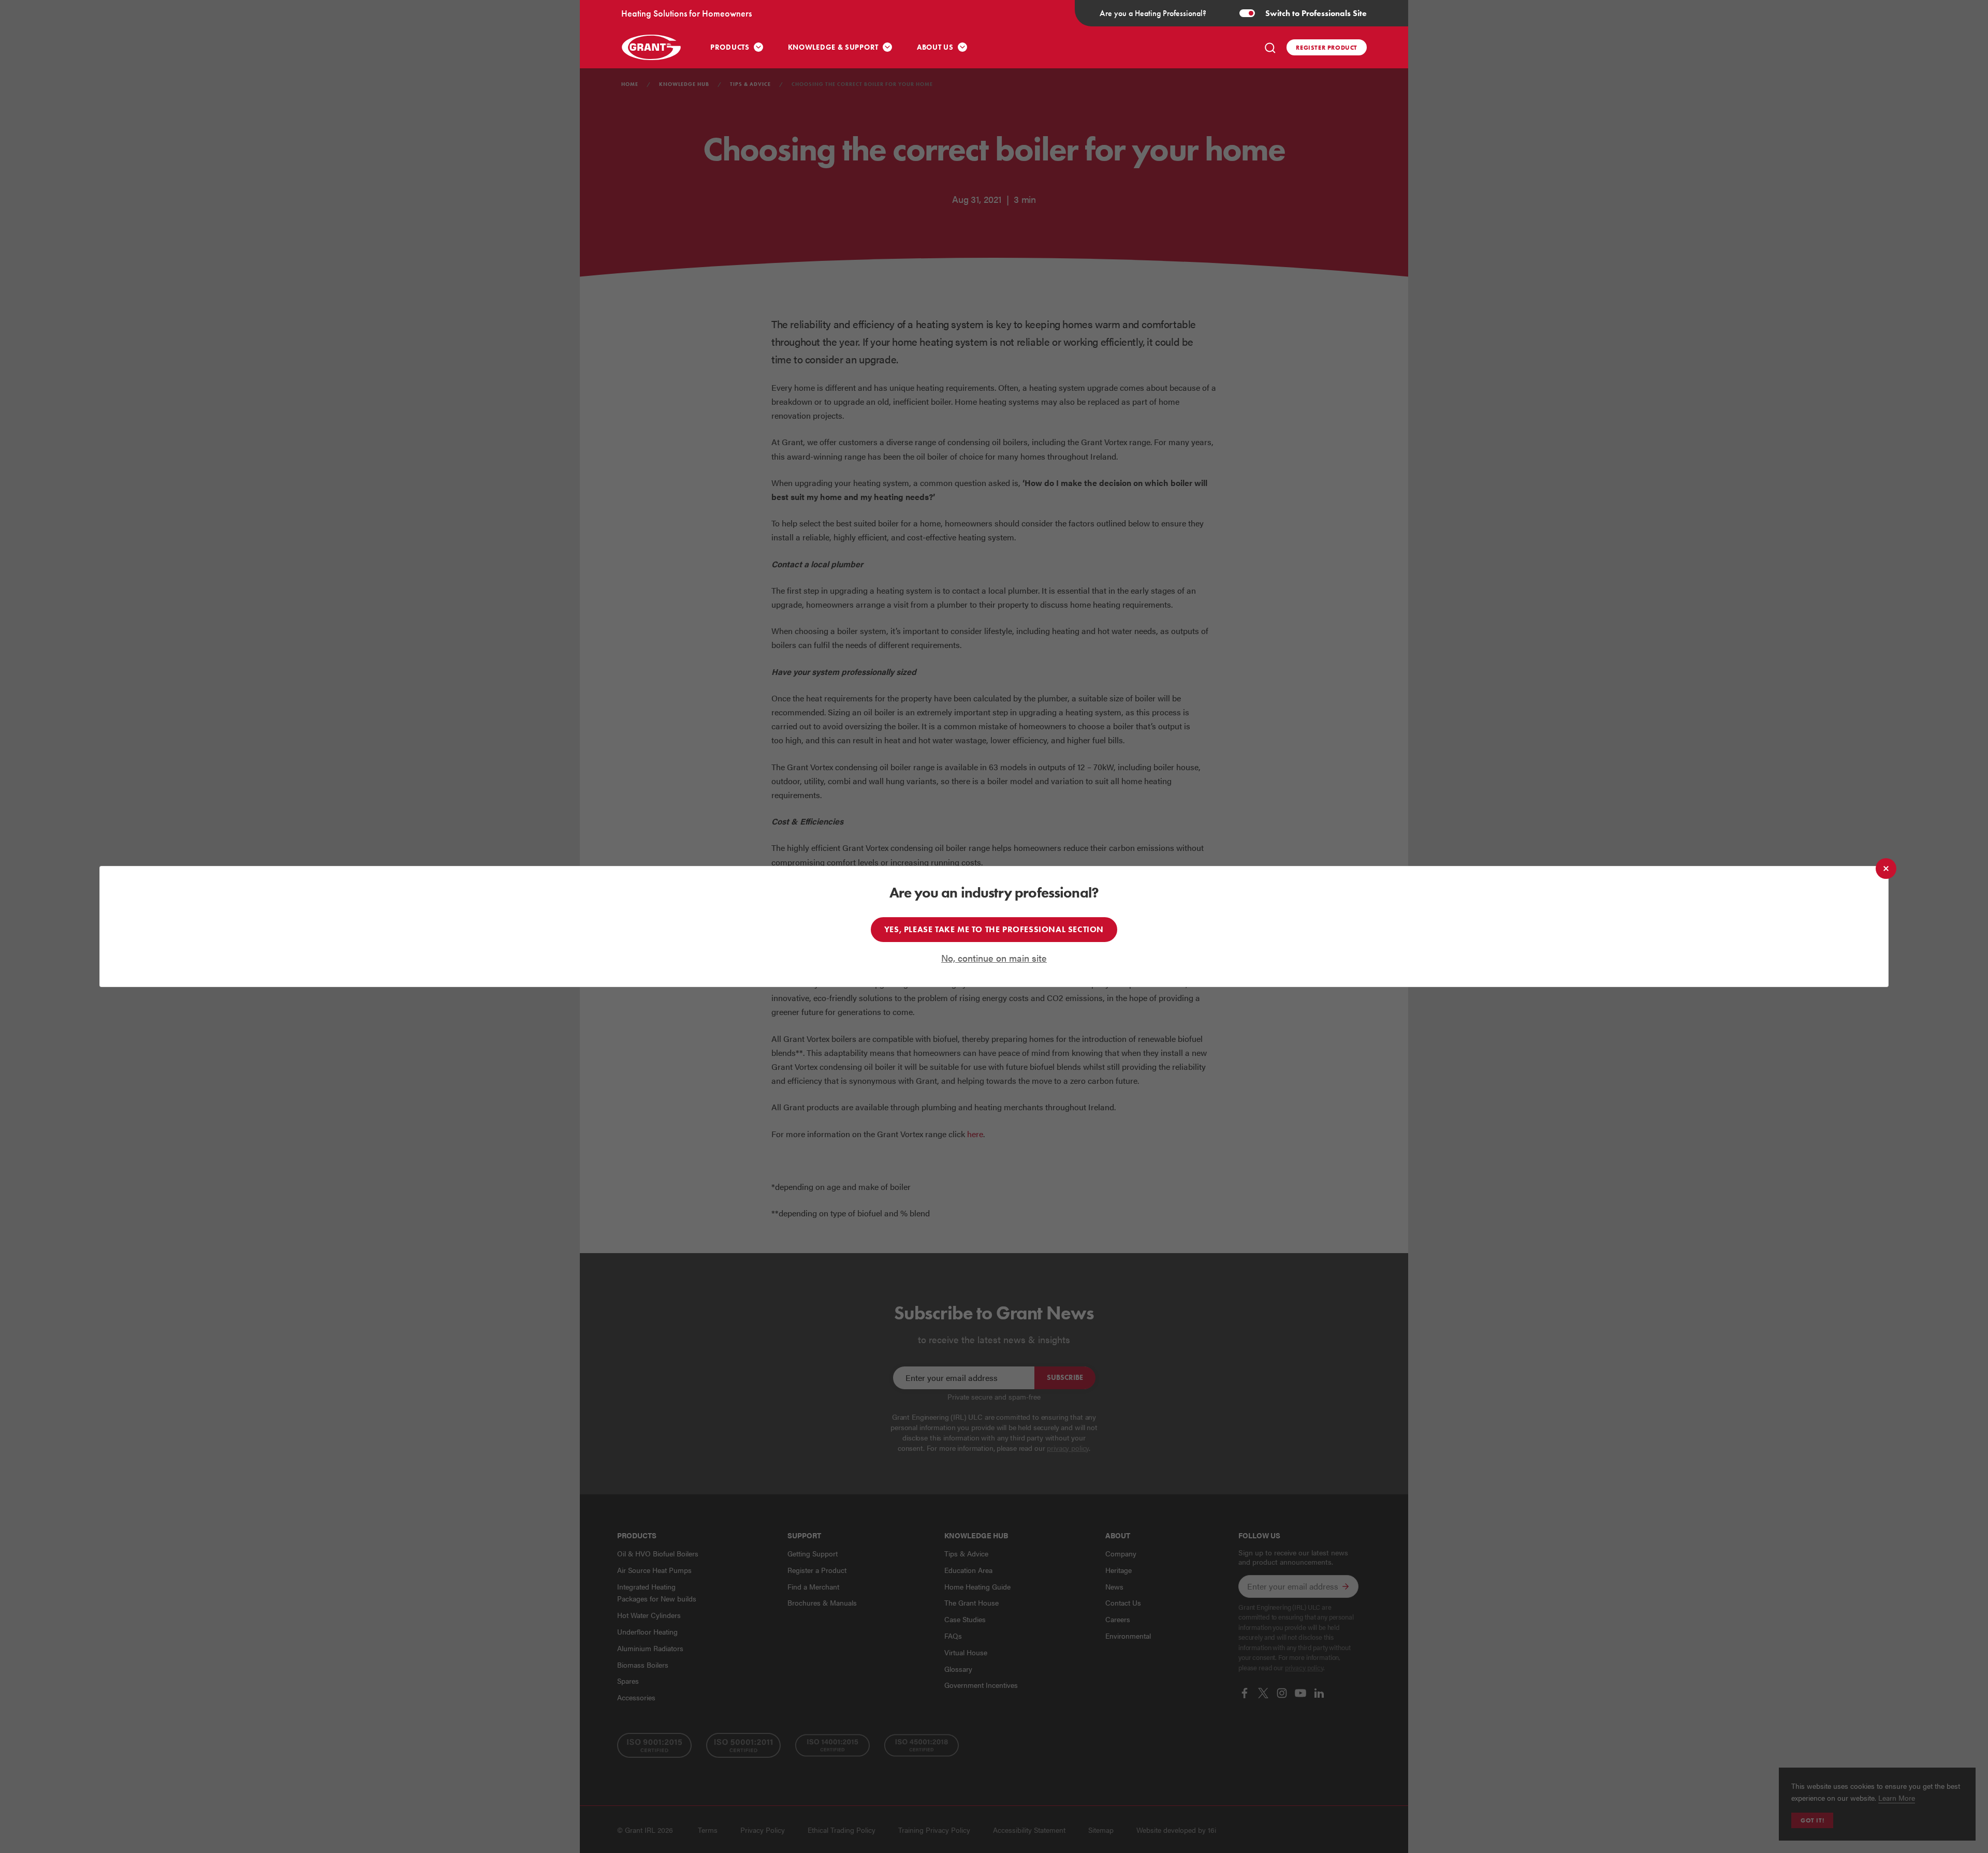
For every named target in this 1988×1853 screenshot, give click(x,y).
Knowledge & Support (833, 47)
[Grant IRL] (652, 47)
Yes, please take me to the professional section (994, 929)
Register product (1327, 47)
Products (730, 47)
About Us (935, 47)
